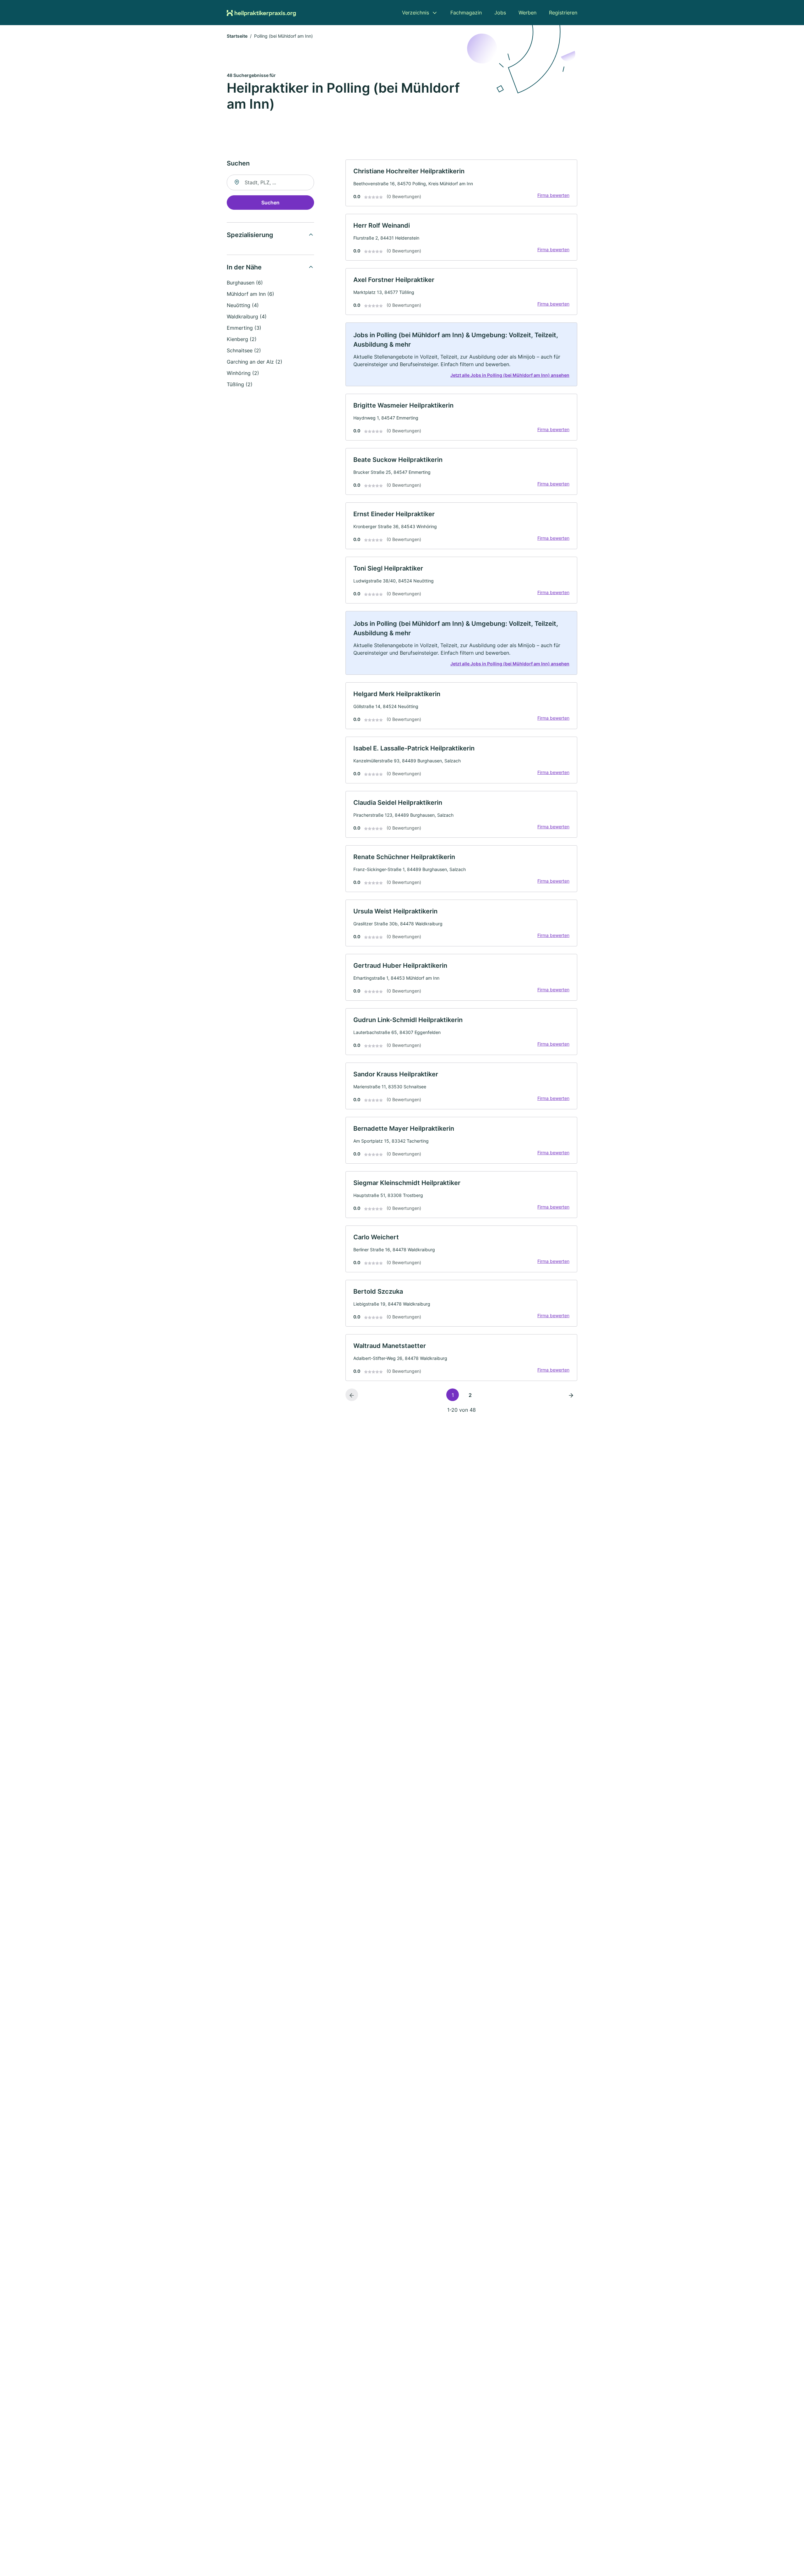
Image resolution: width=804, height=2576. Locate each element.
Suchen (270, 203)
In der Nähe (244, 267)
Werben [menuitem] (527, 13)
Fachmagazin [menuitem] (466, 13)
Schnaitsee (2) (244, 350)
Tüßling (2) (240, 384)
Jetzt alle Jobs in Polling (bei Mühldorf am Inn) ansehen (510, 375)
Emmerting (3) (244, 328)
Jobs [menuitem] (500, 13)
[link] (461, 183)
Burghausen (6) (245, 283)
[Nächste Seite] (571, 1395)
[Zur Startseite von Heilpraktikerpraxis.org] (261, 13)
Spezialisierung (250, 235)
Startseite (237, 36)
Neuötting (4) (243, 305)
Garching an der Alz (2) (255, 362)
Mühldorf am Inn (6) (250, 294)
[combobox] (270, 182)
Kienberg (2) (242, 339)
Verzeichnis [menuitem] (416, 13)
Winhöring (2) (243, 373)
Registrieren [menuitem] (563, 13)
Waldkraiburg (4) (247, 317)
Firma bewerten (553, 195)
